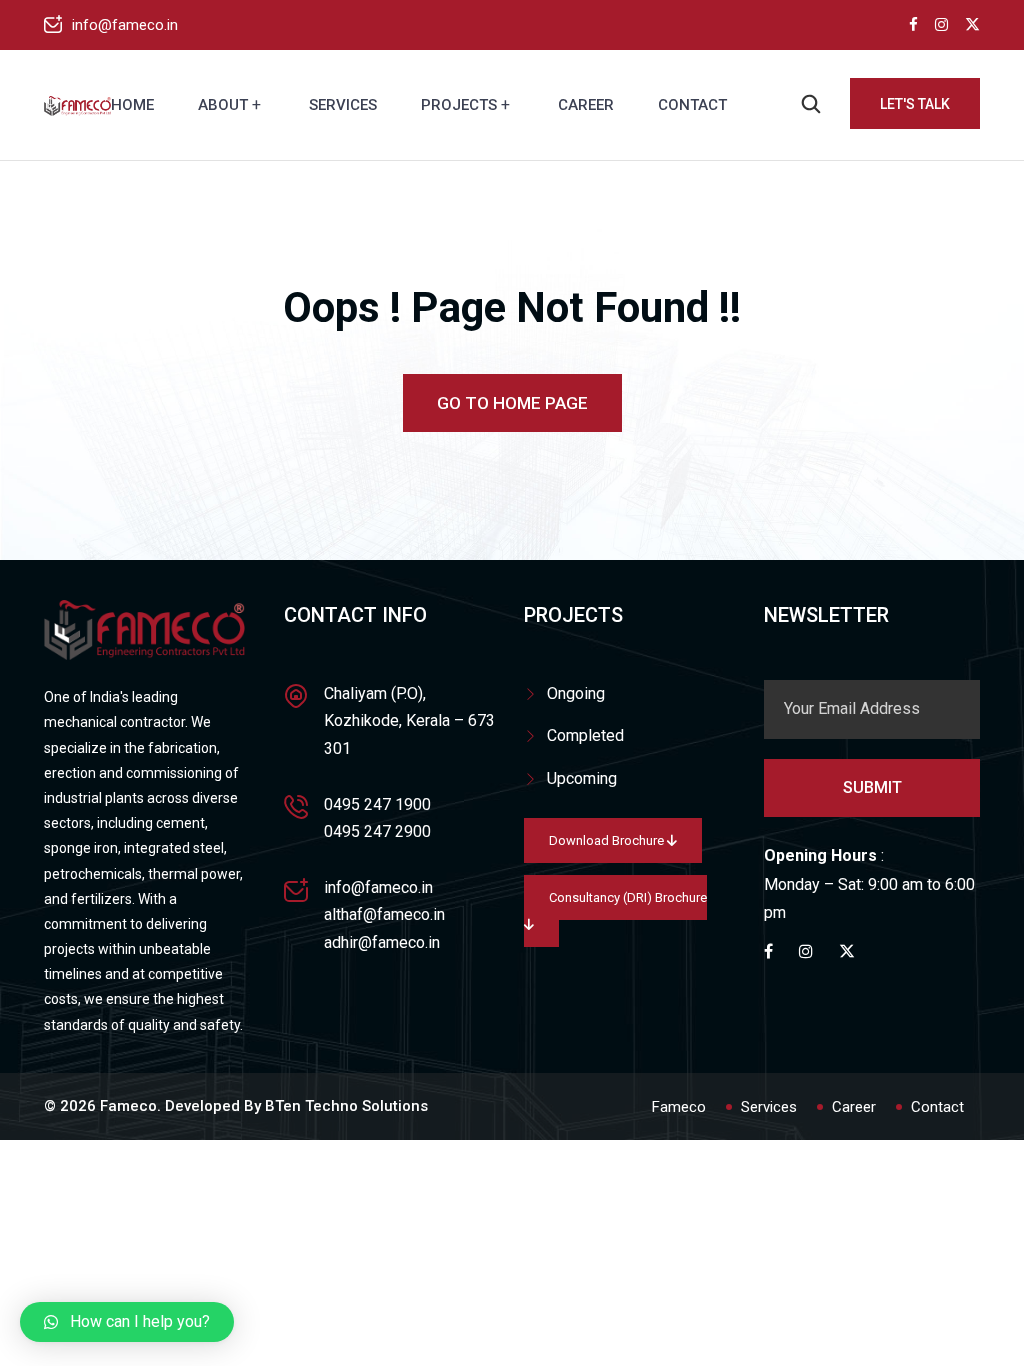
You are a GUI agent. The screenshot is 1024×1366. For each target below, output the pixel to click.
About (223, 105)
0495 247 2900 (377, 831)
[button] (127, 1322)
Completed (585, 735)
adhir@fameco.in (382, 942)
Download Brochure (608, 840)
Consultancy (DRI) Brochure (628, 897)
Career (586, 105)
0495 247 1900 (377, 804)
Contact (692, 105)
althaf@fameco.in (384, 914)
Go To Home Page (512, 403)
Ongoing (576, 693)
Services (343, 105)
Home (132, 105)
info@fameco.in (125, 25)
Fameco (679, 1107)
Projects (459, 105)
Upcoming (582, 778)
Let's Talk (915, 104)
